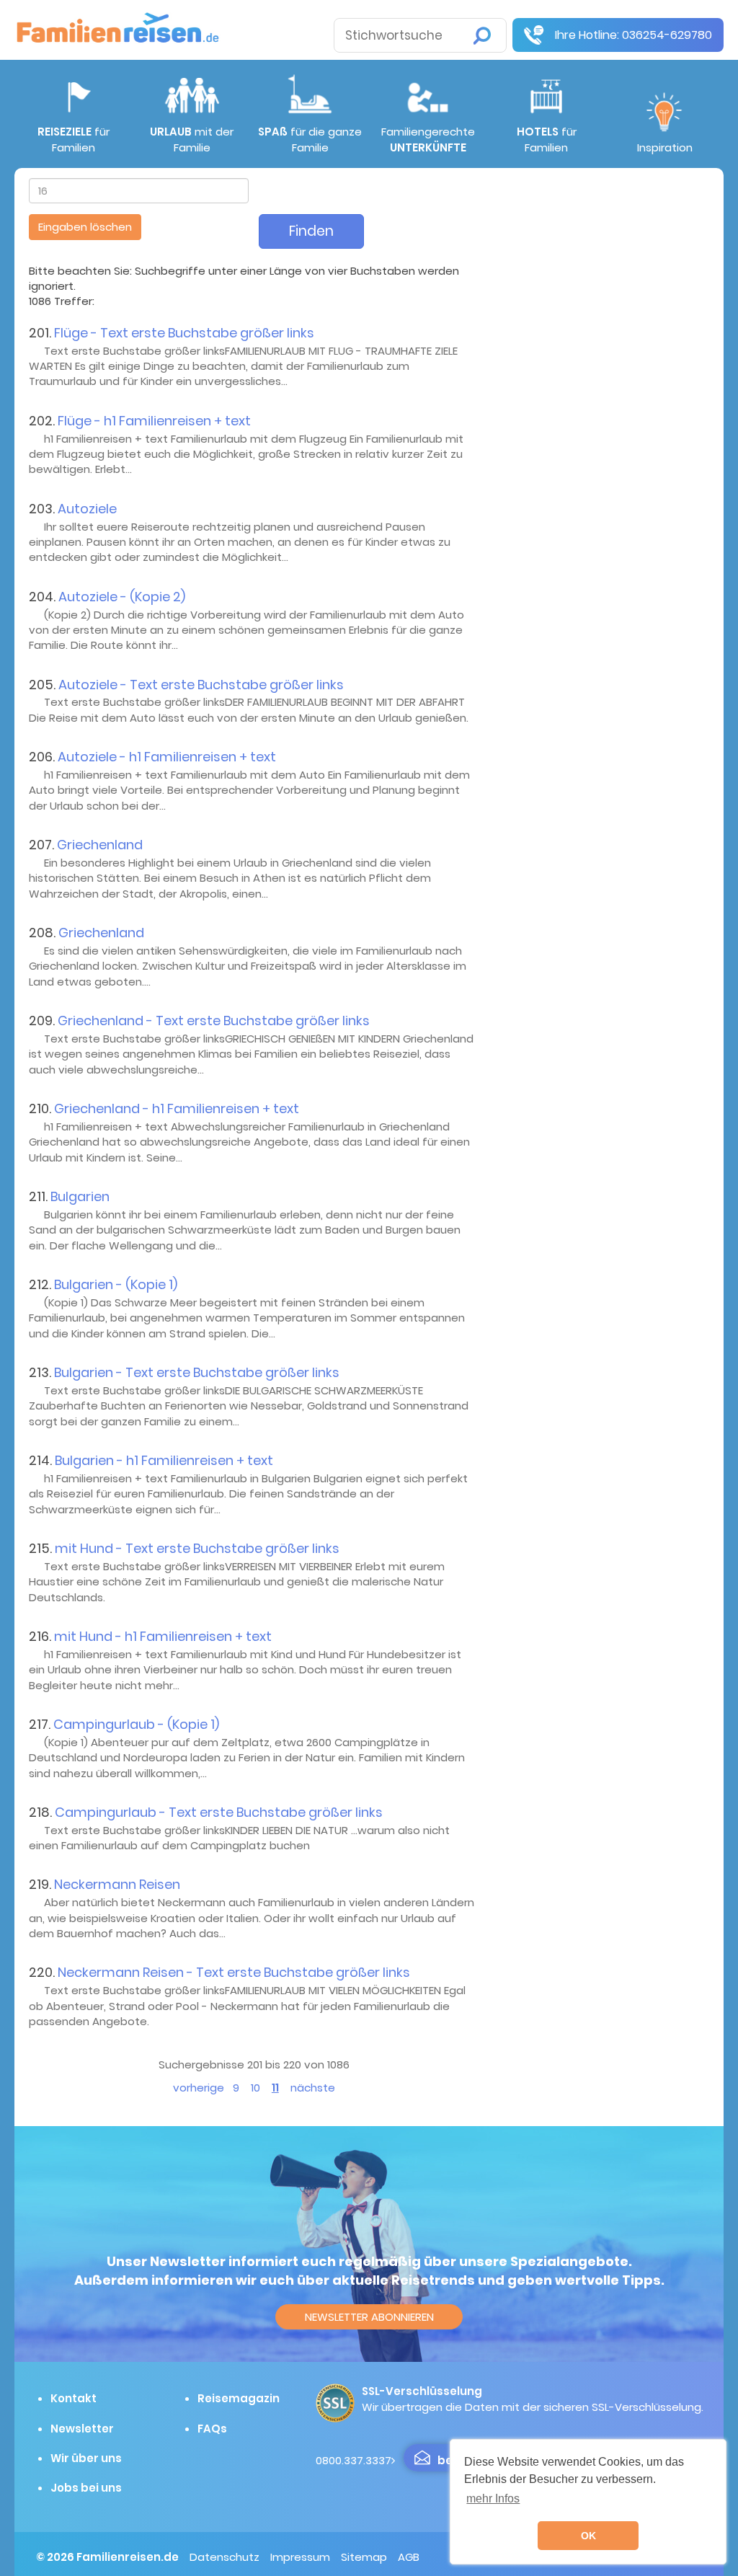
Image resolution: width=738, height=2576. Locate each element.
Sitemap (364, 2557)
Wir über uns (86, 2458)
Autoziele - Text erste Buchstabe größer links (201, 685)
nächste (313, 2088)
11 (275, 2088)
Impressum (300, 2557)
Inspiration (665, 147)
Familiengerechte (428, 139)
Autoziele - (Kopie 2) (122, 597)
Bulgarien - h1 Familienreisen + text (164, 1460)
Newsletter (82, 2429)
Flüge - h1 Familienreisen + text (154, 421)
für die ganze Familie (310, 139)
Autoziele (87, 509)
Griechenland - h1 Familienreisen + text (177, 1108)
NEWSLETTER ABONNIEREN (369, 2317)
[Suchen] (482, 36)
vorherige (199, 2088)
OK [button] (588, 2536)
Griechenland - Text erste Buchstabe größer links (214, 1021)
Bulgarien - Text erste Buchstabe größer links (197, 1372)
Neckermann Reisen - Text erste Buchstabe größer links (234, 1972)
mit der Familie (192, 139)
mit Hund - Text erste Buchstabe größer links (197, 1548)
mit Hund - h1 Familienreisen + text (163, 1636)
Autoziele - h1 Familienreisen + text (167, 757)
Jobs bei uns (86, 2488)
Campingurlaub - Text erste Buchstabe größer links (219, 1812)
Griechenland (100, 845)
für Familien (74, 139)
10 (255, 2088)
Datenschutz (224, 2557)
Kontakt (74, 2398)
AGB (409, 2557)
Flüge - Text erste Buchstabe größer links (184, 333)
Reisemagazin (239, 2398)
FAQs (212, 2429)
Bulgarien (80, 1196)
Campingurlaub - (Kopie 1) (136, 1724)
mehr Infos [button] (493, 2498)
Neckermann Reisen (117, 1884)
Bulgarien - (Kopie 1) (116, 1284)
